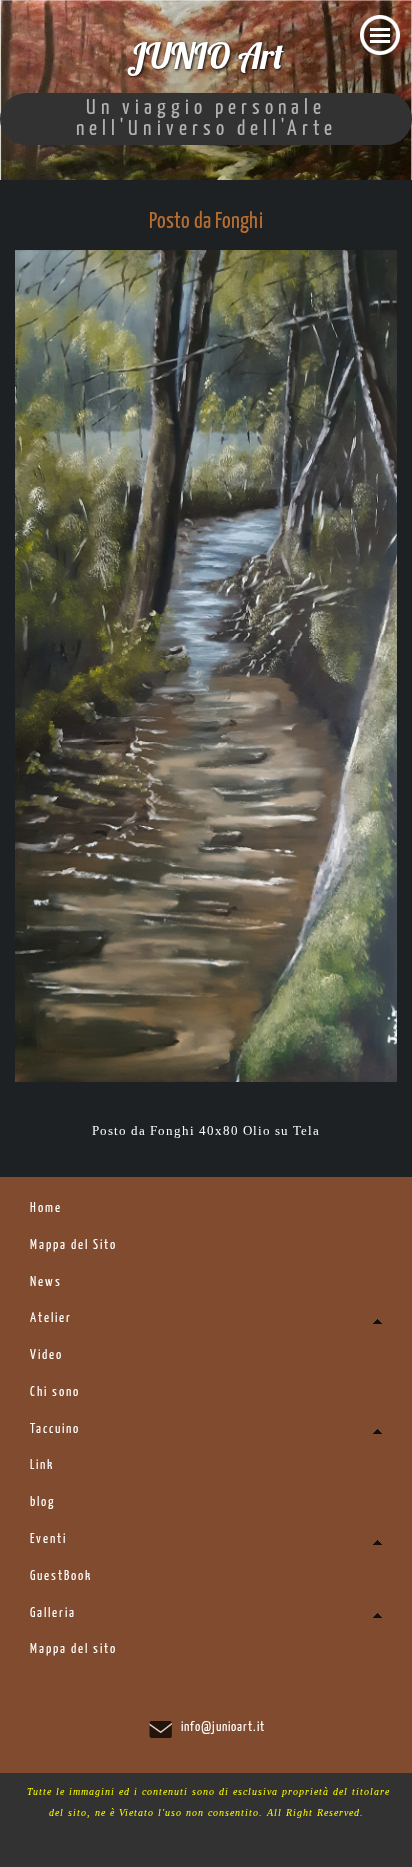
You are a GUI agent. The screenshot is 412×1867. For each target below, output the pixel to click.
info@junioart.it (223, 1727)
